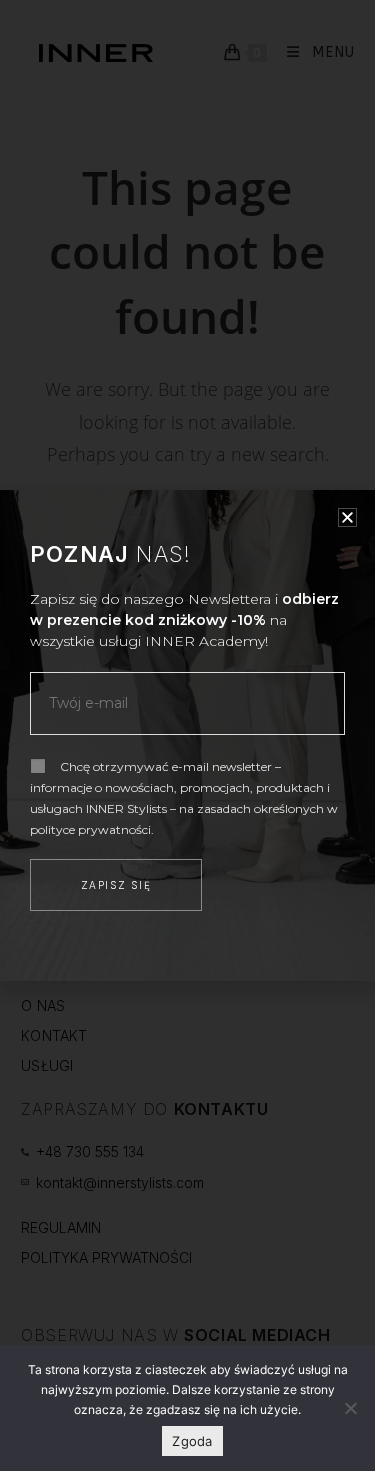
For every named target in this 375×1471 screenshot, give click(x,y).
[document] (187, 735)
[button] (347, 517)
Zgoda (192, 1441)
